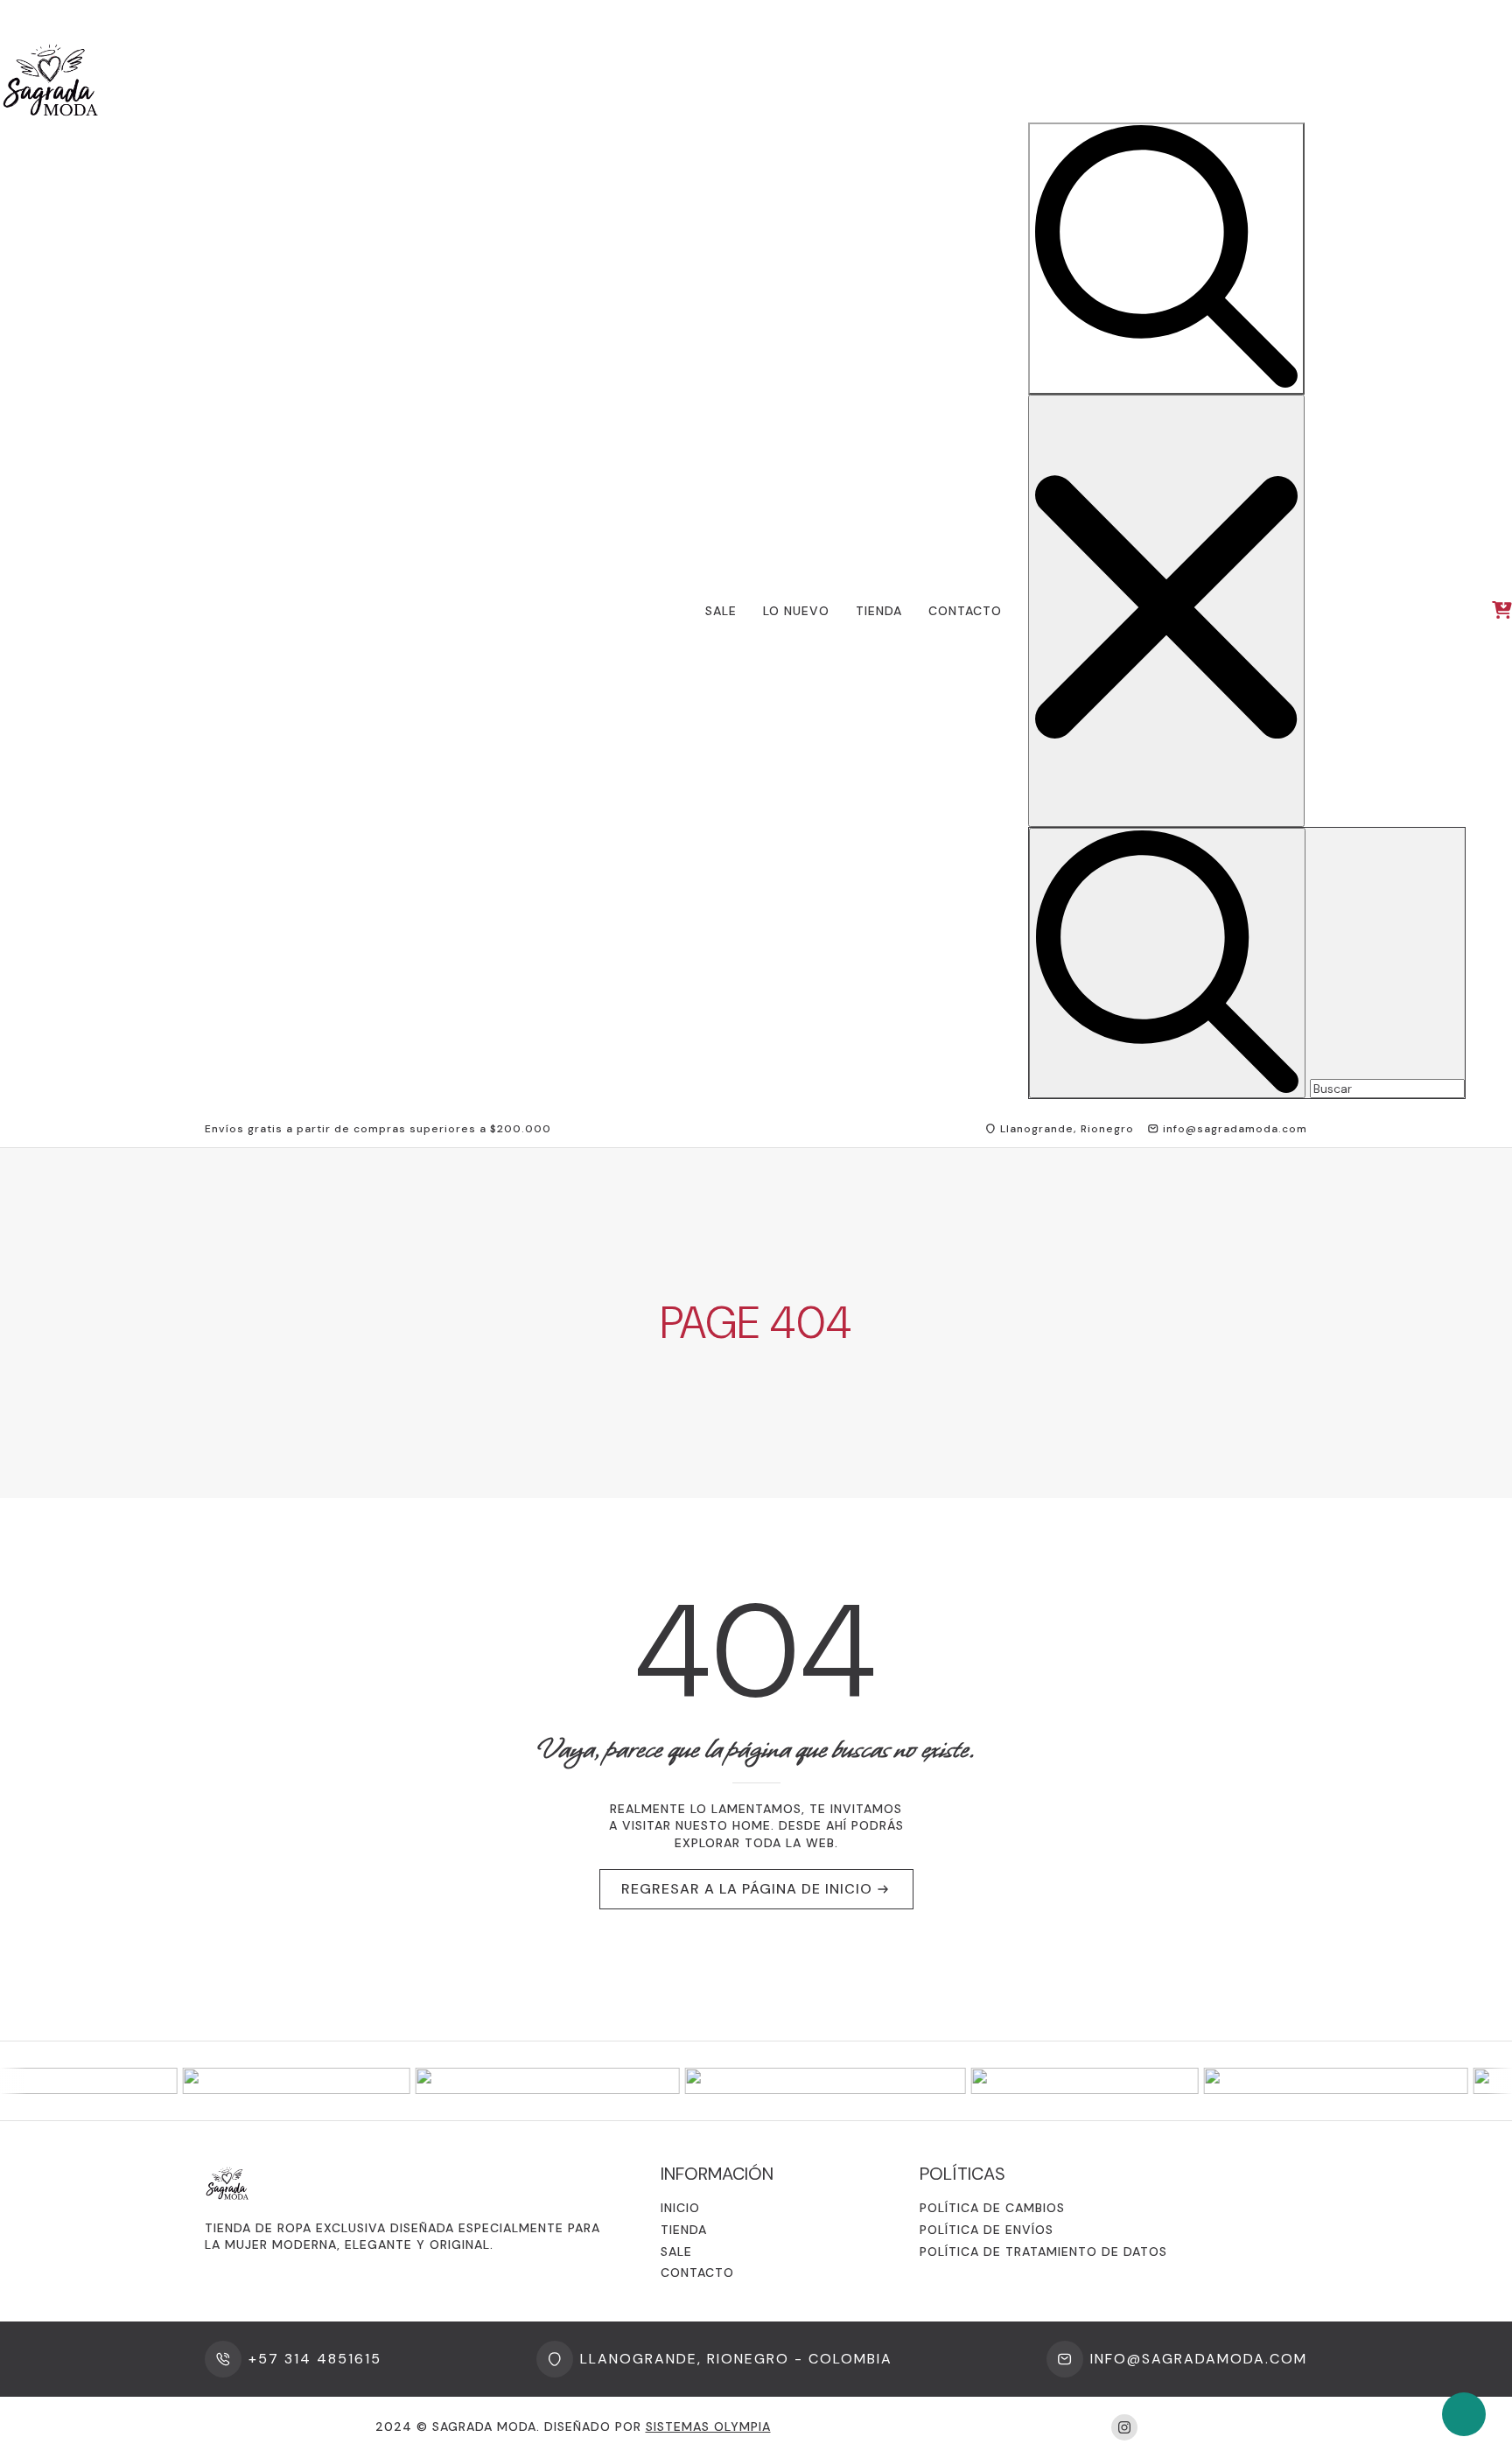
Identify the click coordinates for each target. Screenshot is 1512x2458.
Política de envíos (987, 2230)
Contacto (965, 611)
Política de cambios (992, 2208)
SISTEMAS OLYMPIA (708, 2426)
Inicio (680, 2208)
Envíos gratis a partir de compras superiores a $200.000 (378, 1129)
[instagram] (1124, 2427)
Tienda (879, 611)
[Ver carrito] (1502, 611)
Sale (721, 611)
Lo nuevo (796, 611)
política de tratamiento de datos (1043, 2251)
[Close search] (1166, 611)
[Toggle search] (1166, 259)
